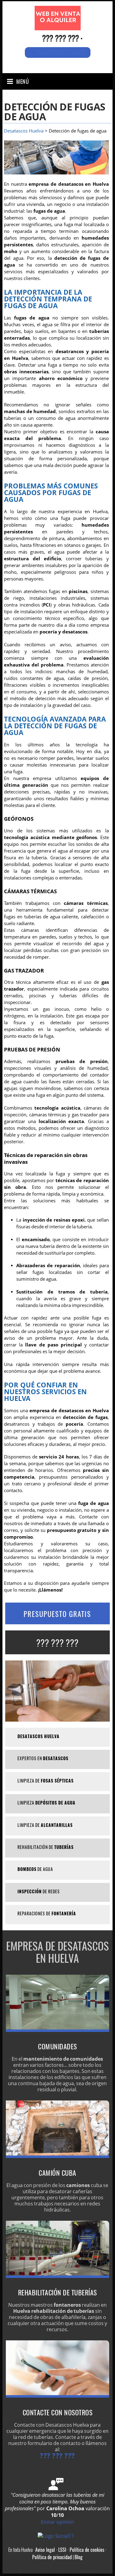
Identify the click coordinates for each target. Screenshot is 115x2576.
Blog (79, 2557)
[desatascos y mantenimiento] (58, 2030)
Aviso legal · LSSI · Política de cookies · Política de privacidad (69, 2553)
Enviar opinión (57, 2522)
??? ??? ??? (60, 38)
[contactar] (58, 2396)
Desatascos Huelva (24, 131)
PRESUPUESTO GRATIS (57, 1614)
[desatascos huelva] (58, 24)
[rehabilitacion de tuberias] (58, 2276)
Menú (23, 81)
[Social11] (57, 2535)
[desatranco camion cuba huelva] (58, 2156)
